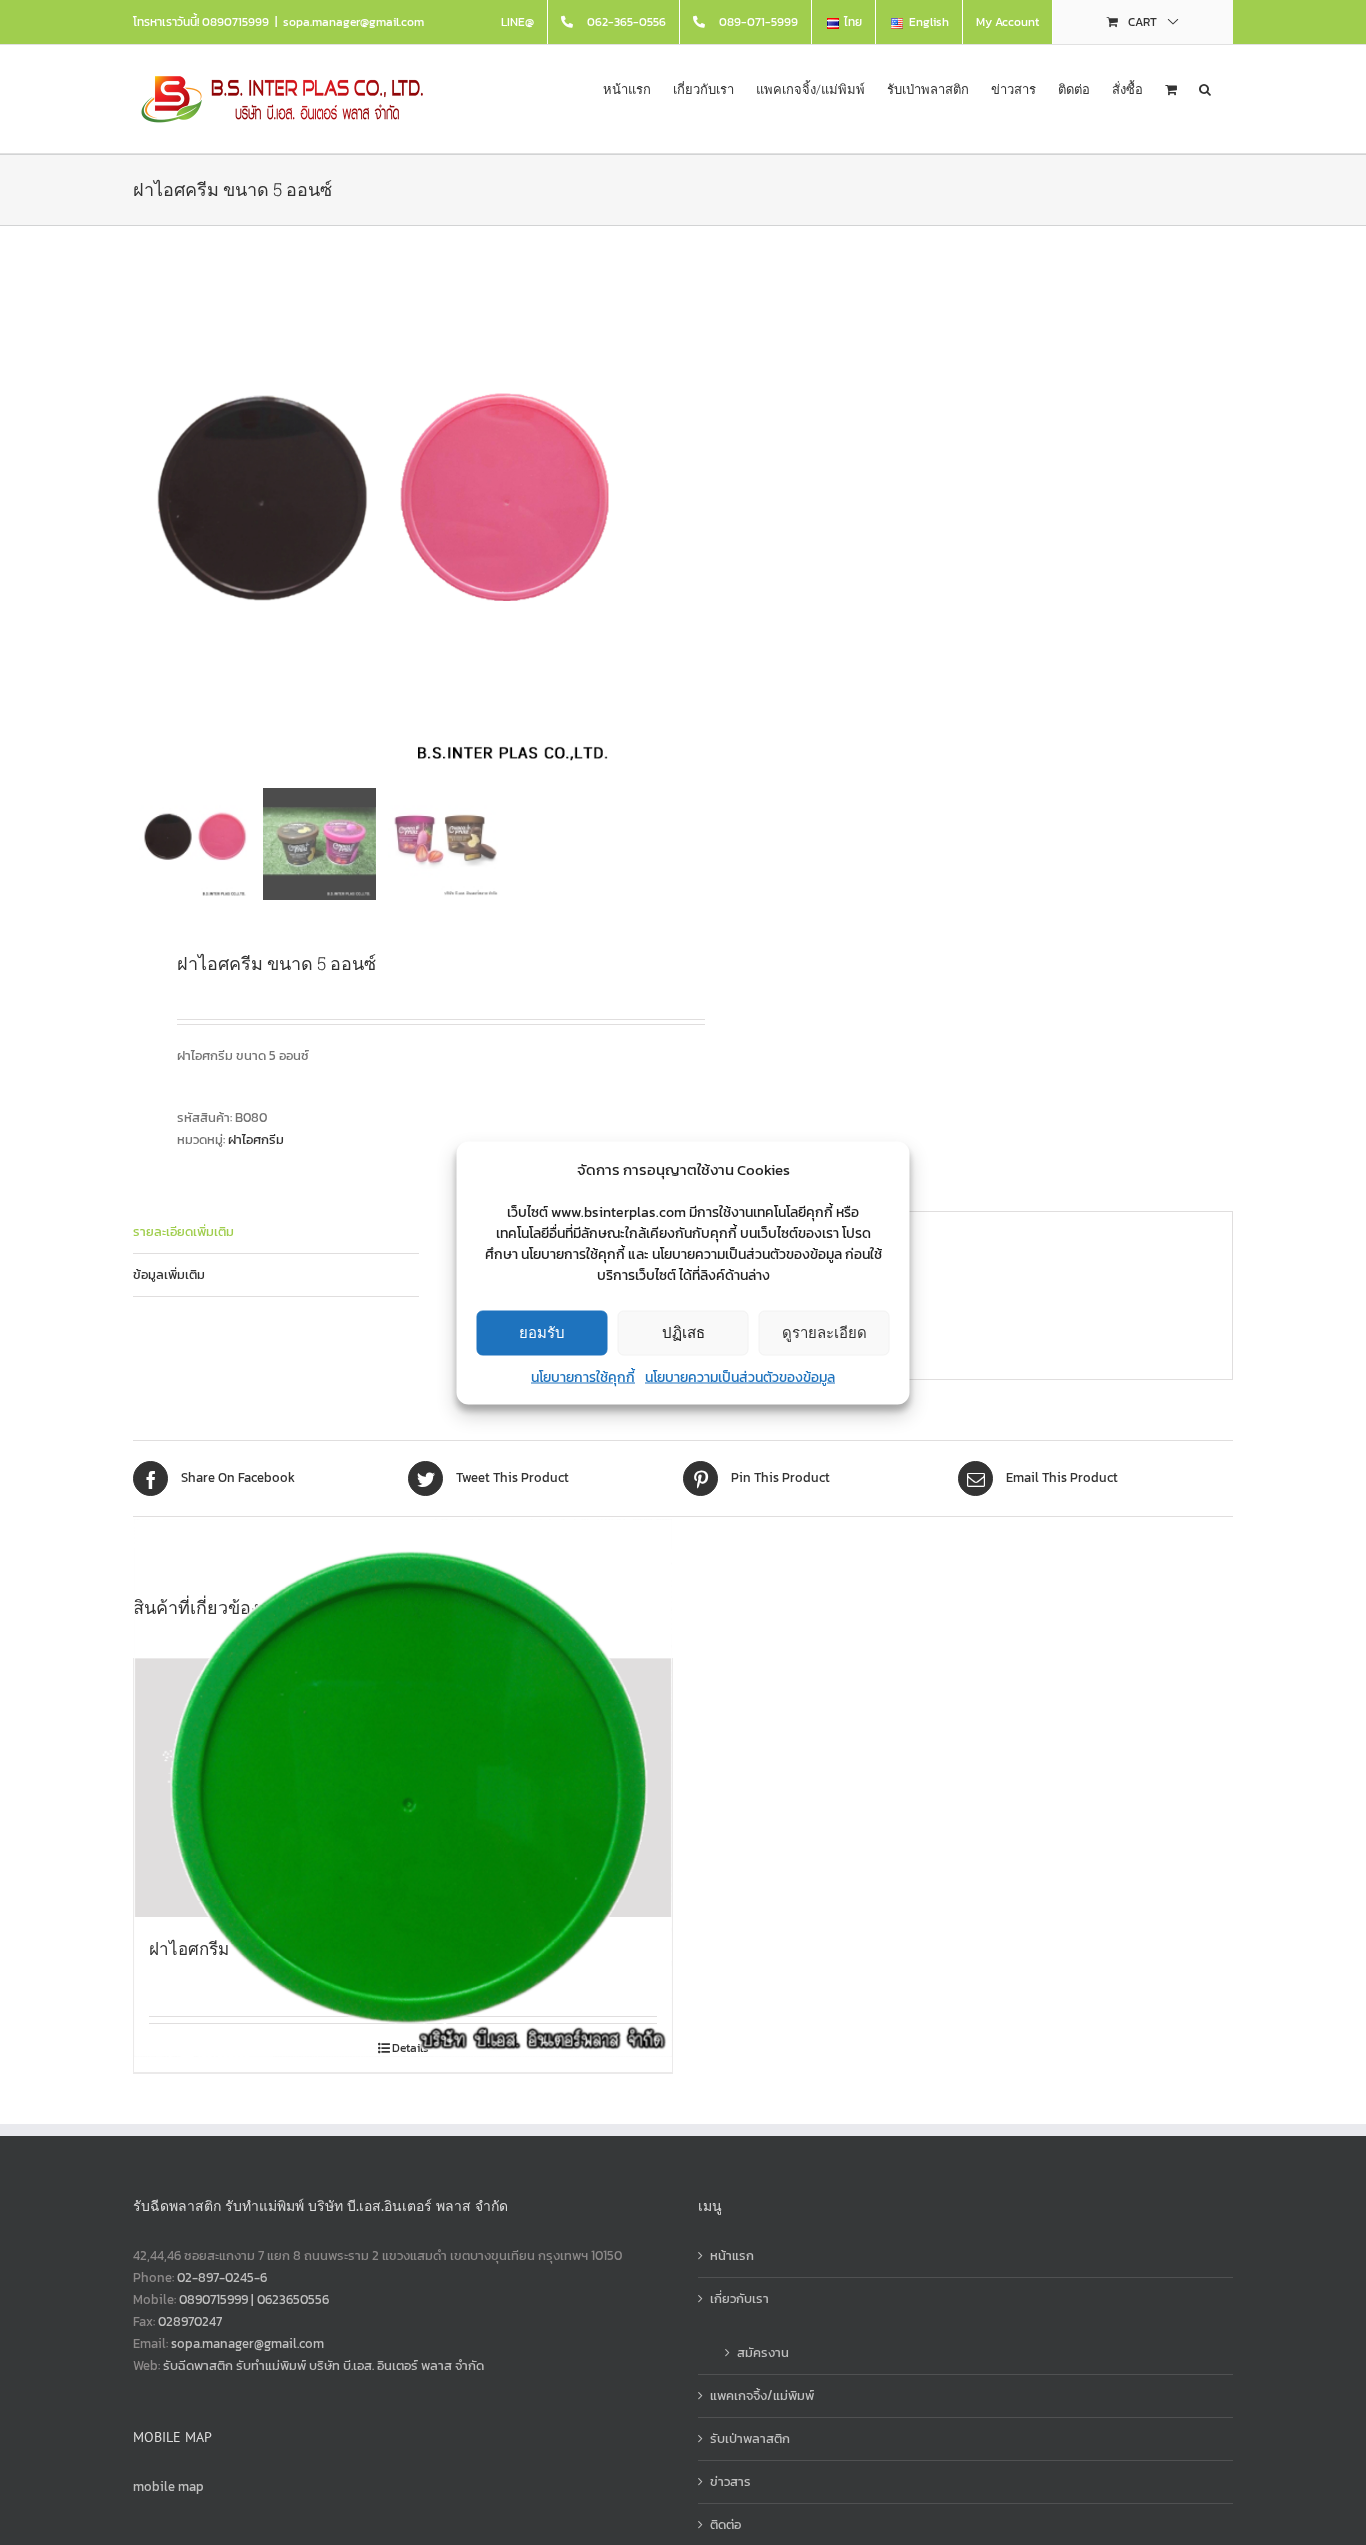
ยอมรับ (542, 1332)
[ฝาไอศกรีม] (403, 1788)
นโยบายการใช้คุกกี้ (583, 1376)
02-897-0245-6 (222, 2277)
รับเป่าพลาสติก (750, 2438)
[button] (1205, 87)
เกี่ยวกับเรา (739, 2298)
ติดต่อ (725, 2524)
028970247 (190, 2321)
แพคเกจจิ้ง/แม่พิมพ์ (762, 2395)
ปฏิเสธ (683, 1332)
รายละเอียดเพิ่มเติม (183, 1231)
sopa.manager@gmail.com (353, 22)
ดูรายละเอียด (824, 1332)
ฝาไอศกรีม (256, 1139)
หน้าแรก (732, 2255)
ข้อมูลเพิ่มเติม (169, 1274)
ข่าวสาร (730, 2481)
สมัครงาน (763, 2352)
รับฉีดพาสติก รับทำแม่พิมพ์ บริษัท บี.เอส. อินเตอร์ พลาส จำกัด (323, 2365)
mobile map (168, 2486)
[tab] (276, 1232)
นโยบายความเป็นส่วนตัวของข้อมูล (740, 1376)
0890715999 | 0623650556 (254, 2299)
